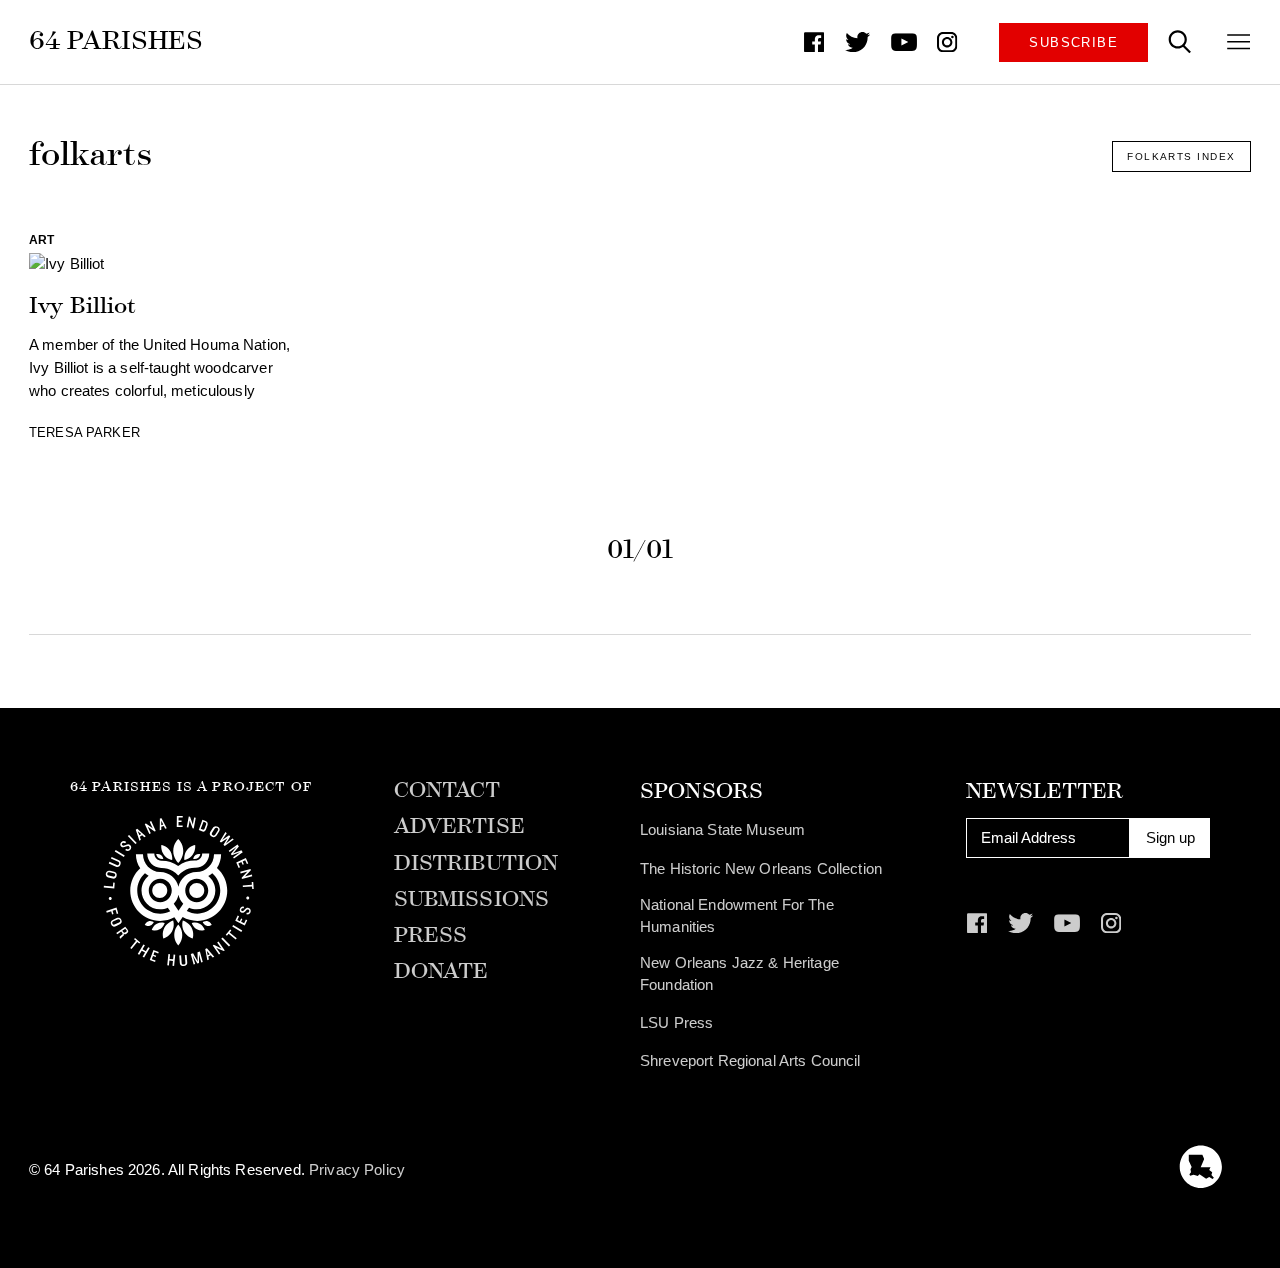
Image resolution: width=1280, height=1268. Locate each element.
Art (41, 239)
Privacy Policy (357, 1170)
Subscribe (1073, 42)
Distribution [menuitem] (476, 864)
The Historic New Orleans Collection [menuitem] (761, 869)
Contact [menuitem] (447, 791)
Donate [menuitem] (441, 972)
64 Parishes (116, 40)
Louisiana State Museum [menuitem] (722, 830)
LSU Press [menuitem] (676, 1023)
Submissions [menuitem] (472, 900)
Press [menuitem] (431, 936)
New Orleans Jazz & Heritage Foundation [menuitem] (739, 974)
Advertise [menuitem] (459, 827)
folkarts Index (1181, 156)
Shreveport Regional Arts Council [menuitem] (750, 1061)
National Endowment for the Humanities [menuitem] (737, 916)
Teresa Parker (84, 432)
